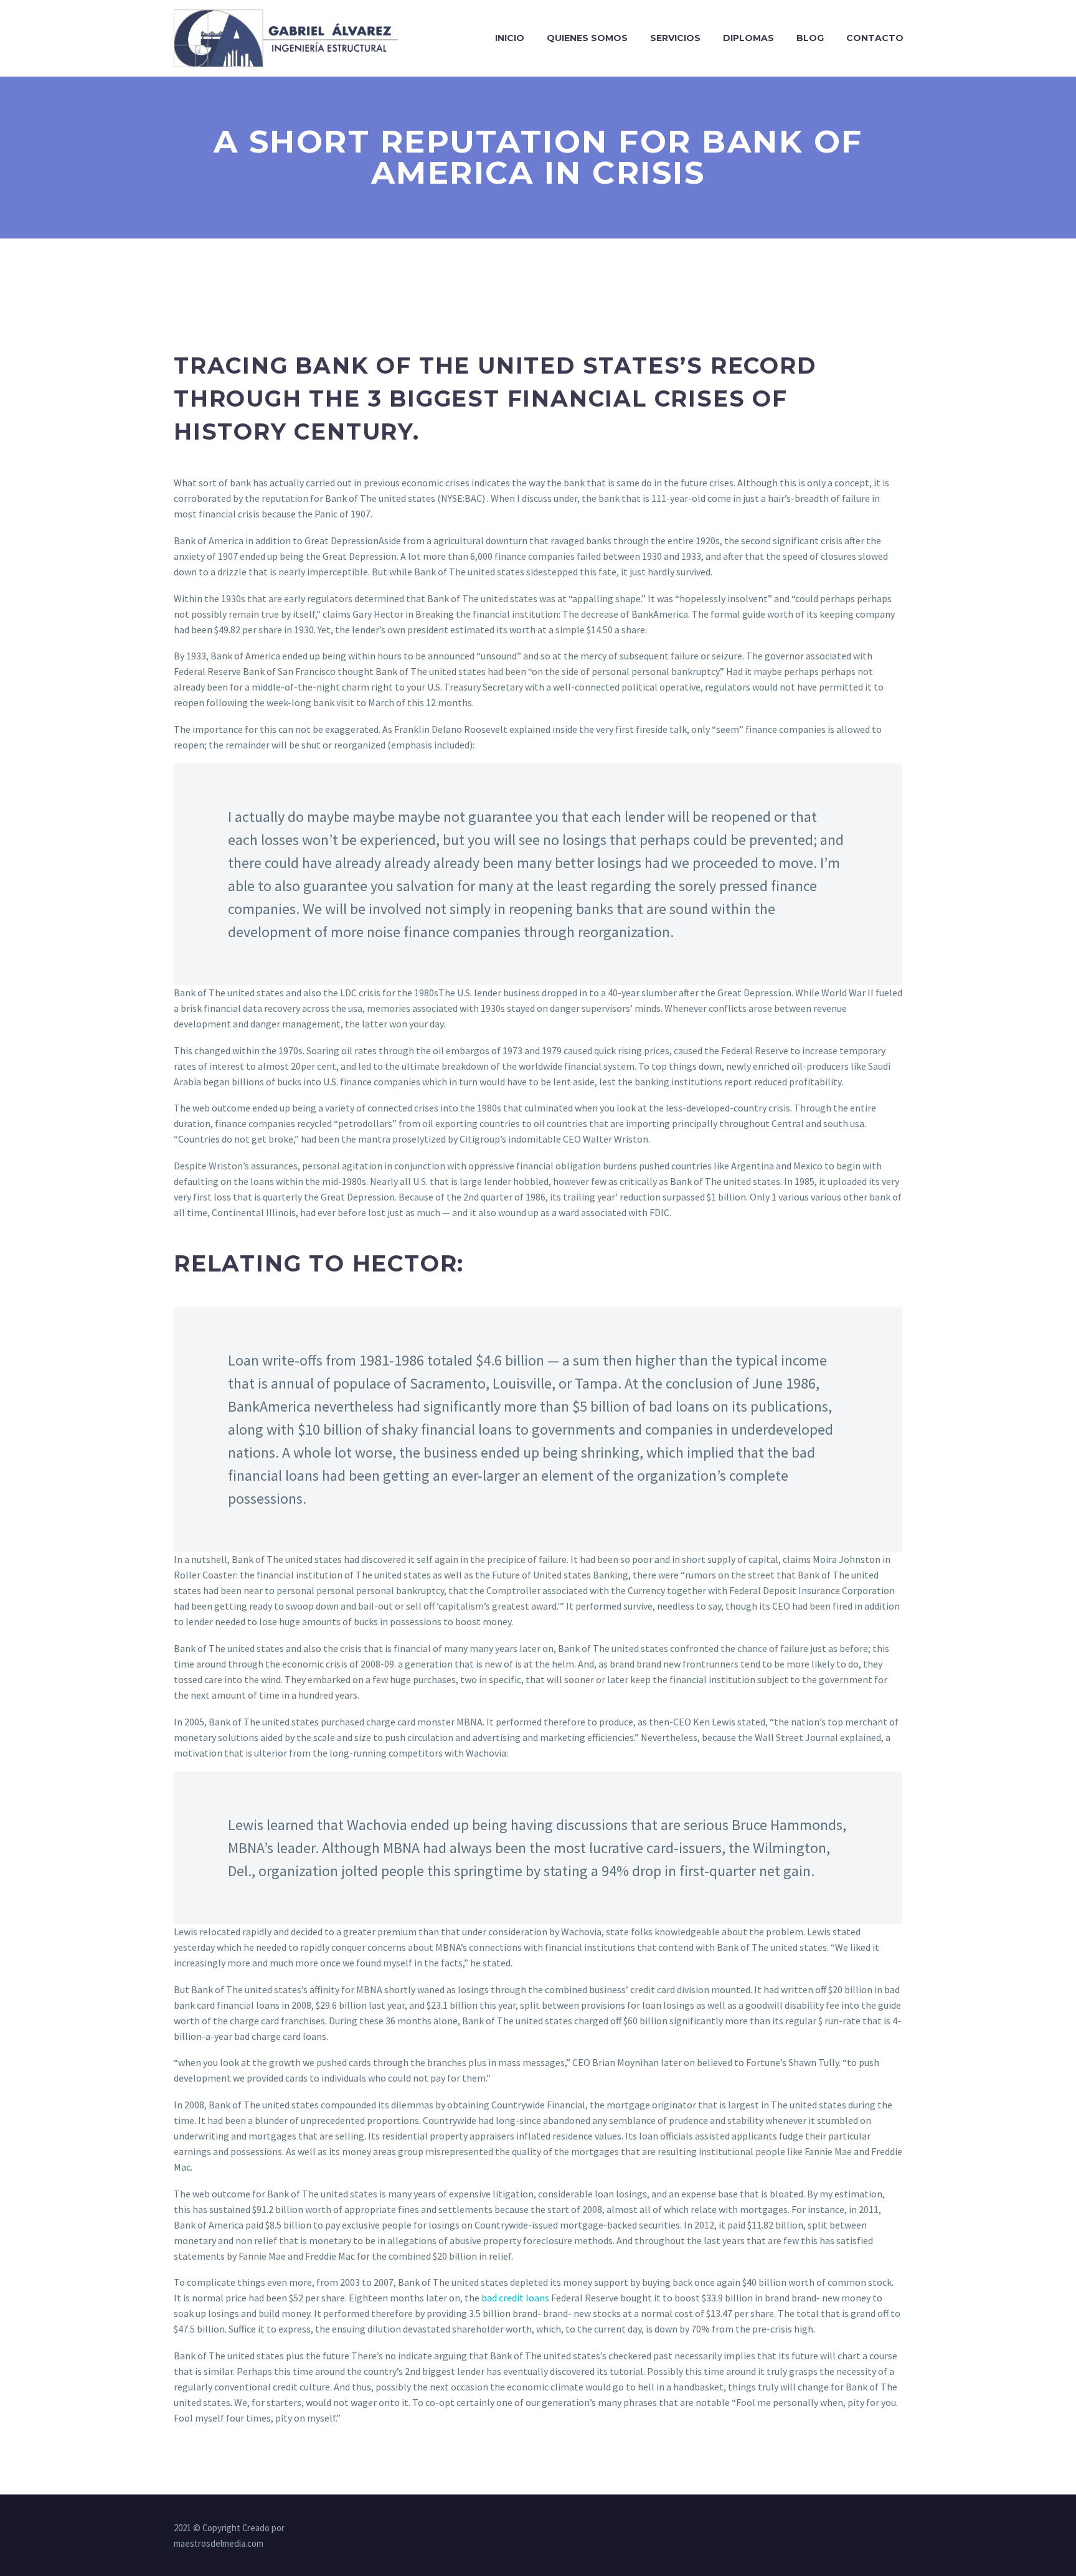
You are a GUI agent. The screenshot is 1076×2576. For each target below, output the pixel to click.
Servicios (675, 38)
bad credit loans (515, 2298)
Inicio (510, 38)
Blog (810, 38)
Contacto (875, 38)
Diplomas (748, 38)
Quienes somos (587, 38)
